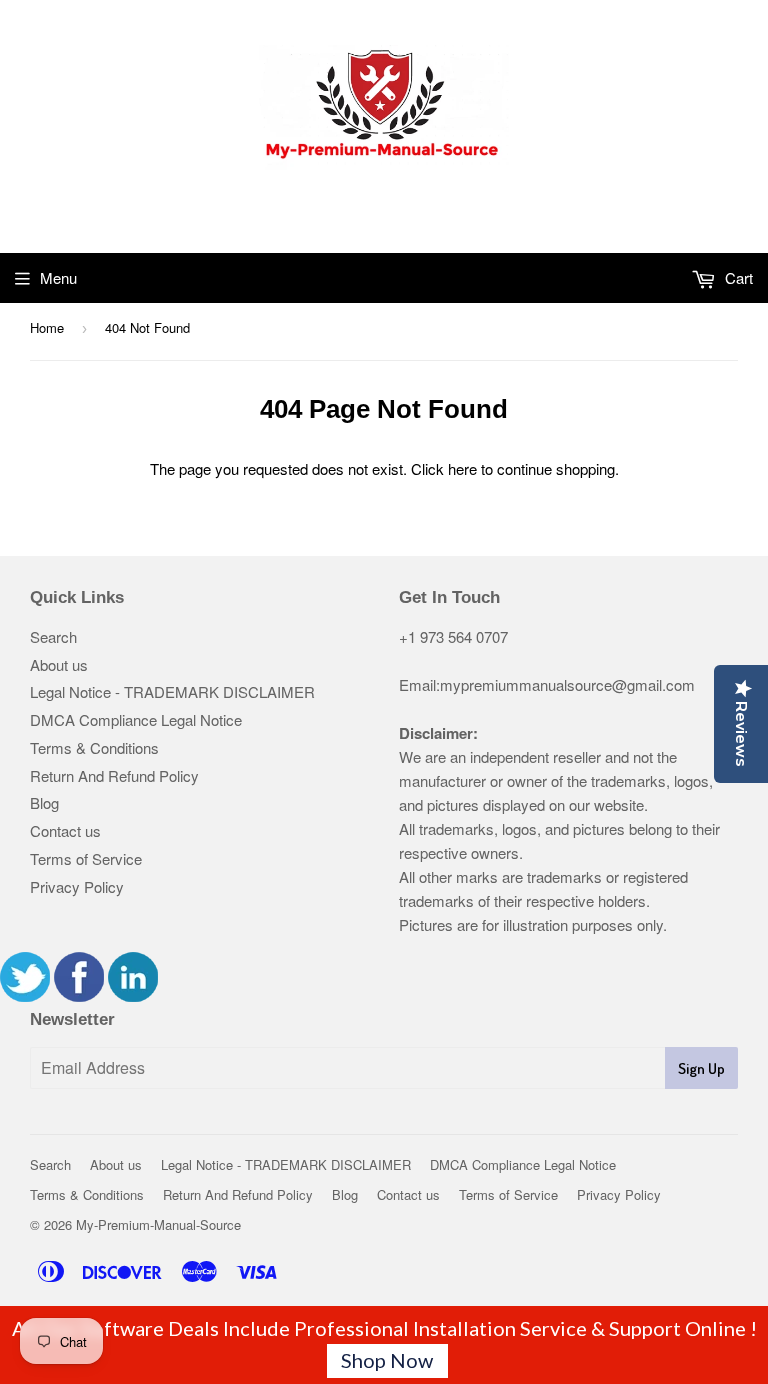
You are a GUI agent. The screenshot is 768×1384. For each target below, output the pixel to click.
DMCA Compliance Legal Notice (136, 719)
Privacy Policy (77, 886)
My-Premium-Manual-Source (158, 1224)
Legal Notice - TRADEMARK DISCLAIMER (172, 691)
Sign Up (701, 1068)
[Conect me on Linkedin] (133, 995)
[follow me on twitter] (25, 995)
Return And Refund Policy (114, 775)
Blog (44, 802)
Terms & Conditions (94, 747)
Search (53, 636)
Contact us (65, 830)
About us (59, 664)
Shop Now (387, 1360)
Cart (737, 277)
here (462, 468)
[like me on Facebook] (79, 995)
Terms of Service (86, 858)
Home (47, 327)
